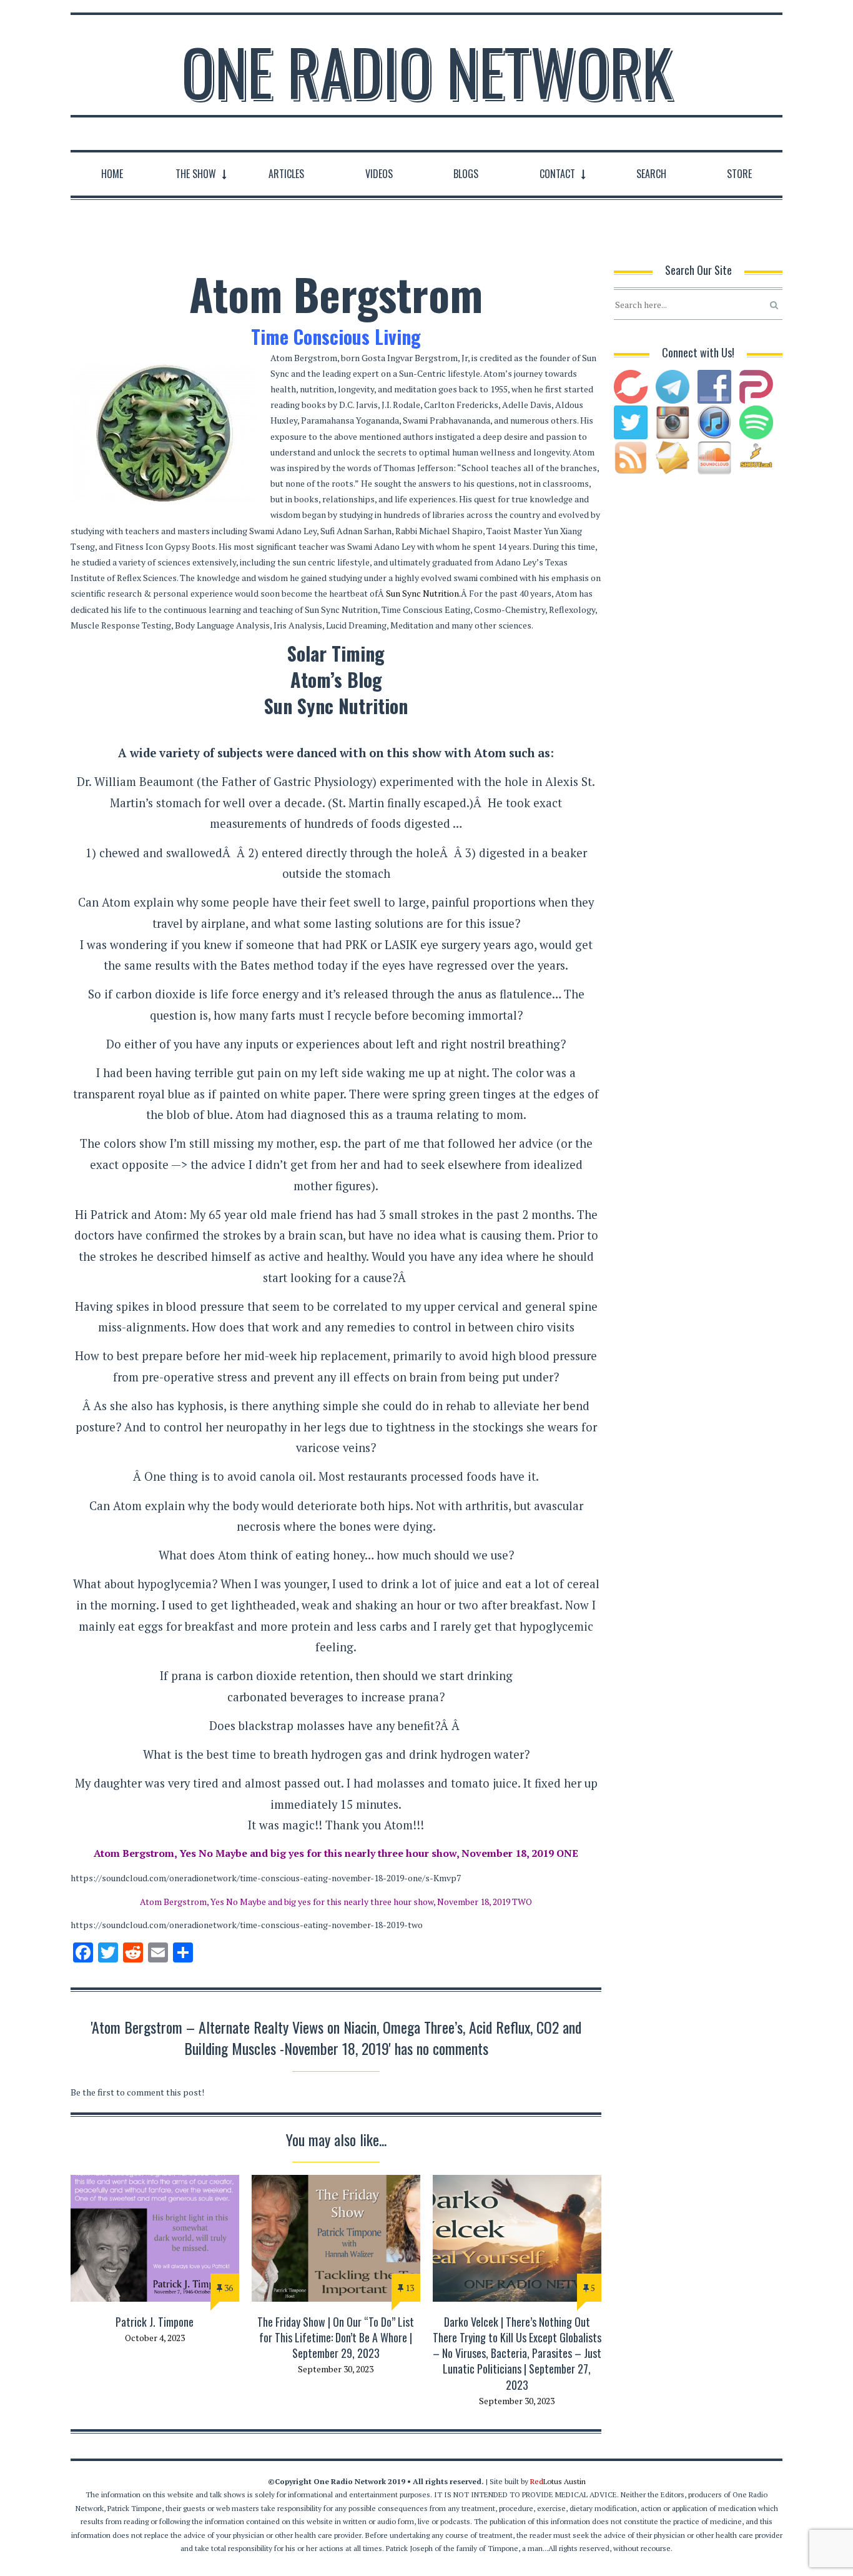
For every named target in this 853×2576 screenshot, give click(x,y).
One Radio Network (427, 71)
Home (112, 174)
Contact (557, 174)
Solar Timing (336, 653)
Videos (379, 174)
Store (739, 174)
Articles (286, 174)
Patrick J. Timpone (155, 2322)
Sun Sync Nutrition (336, 706)
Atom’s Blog (336, 679)
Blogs (466, 174)
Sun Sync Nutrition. (423, 593)
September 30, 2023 (336, 2369)
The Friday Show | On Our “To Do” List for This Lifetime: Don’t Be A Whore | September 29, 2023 (336, 2337)
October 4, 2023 (155, 2338)
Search (651, 174)
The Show (196, 174)
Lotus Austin (558, 2481)
